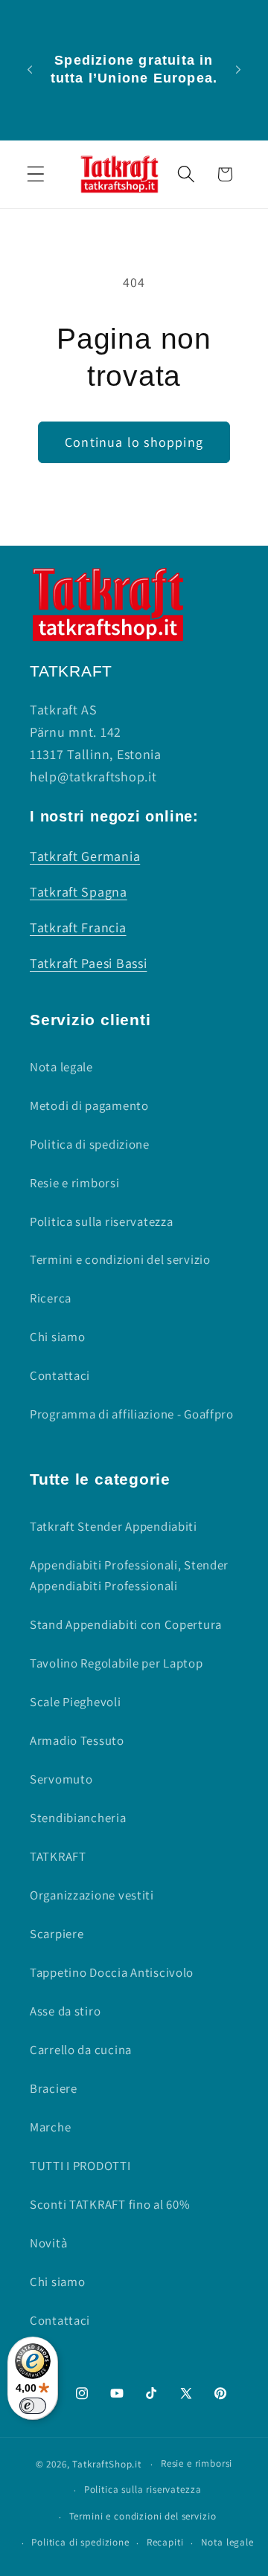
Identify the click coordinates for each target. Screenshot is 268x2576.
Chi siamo (57, 1337)
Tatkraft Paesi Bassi (88, 963)
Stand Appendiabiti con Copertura (126, 1624)
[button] (36, 174)
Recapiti (165, 2542)
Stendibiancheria (78, 1818)
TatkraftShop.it (107, 2464)
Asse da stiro (65, 2011)
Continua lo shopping (134, 442)
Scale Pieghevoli (76, 1702)
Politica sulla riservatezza (101, 1221)
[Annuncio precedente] (30, 70)
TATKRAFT (58, 1856)
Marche (50, 2127)
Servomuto (61, 1779)
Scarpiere (57, 1934)
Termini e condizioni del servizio (120, 1259)
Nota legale (61, 1067)
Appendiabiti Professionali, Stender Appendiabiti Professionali (129, 1575)
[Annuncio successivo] (238, 70)
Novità (48, 2243)
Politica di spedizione (90, 1144)
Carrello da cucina (81, 2050)
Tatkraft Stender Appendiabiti (114, 1526)
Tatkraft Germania (85, 856)
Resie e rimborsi (75, 1183)
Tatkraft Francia (78, 927)
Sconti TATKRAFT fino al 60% (110, 2204)
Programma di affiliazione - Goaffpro (132, 1414)
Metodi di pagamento (89, 1105)
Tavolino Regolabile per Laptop (117, 1663)
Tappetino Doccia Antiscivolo (112, 1972)
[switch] (33, 2406)
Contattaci (60, 1375)
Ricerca (51, 1298)
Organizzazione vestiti (92, 1895)
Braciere (54, 2088)
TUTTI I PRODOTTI (80, 2166)
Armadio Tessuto (77, 1740)
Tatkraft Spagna (79, 892)
